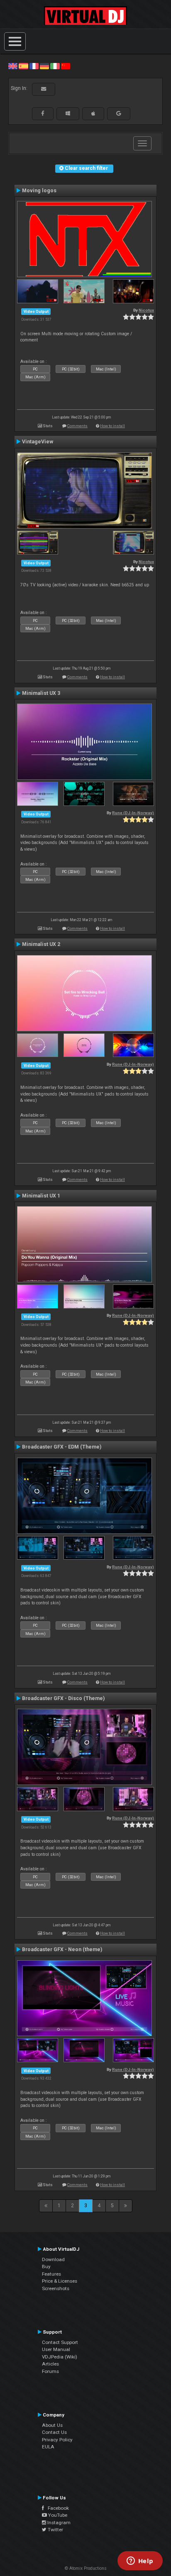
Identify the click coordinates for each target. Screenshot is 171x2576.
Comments (77, 426)
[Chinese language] (66, 66)
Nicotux (146, 310)
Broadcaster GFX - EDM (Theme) (62, 1447)
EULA (48, 2447)
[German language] (44, 66)
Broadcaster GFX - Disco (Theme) (63, 1698)
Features (51, 2274)
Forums (50, 2371)
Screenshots (56, 2288)
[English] (13, 66)
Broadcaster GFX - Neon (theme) (62, 1950)
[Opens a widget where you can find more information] (140, 2561)
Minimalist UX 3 (41, 693)
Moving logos (39, 191)
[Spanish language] (23, 66)
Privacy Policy (57, 2440)
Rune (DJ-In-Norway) (133, 813)
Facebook (56, 2508)
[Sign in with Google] (119, 114)
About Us (52, 2425)
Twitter (55, 2530)
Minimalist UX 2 (41, 944)
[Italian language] (55, 66)
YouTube (57, 2515)
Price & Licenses (60, 2281)
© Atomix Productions (86, 2568)
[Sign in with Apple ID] (93, 114)
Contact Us (54, 2432)
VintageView (38, 442)
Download (53, 2259)
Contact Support (60, 2342)
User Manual (56, 2349)
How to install (112, 426)
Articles (50, 2364)
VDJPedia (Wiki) (60, 2357)
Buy (46, 2266)
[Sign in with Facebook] (43, 114)
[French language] (34, 66)
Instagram (58, 2523)
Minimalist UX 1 (41, 1196)
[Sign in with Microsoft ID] (68, 114)
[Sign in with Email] (44, 89)
